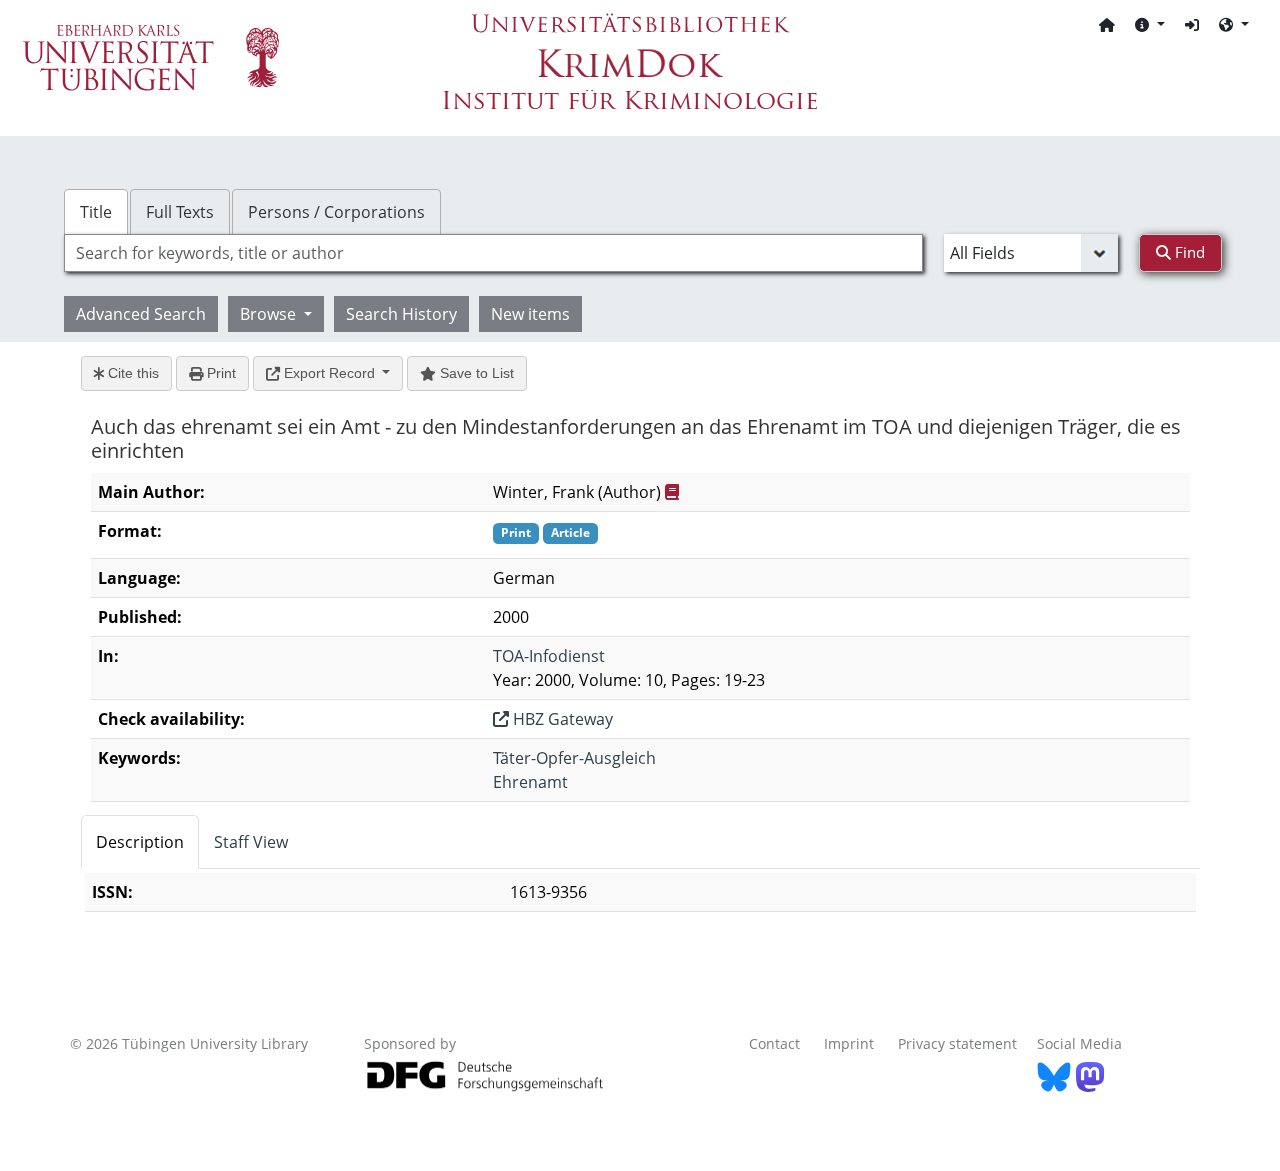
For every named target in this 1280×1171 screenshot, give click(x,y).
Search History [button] (401, 314)
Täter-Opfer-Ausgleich (574, 758)
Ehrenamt (530, 782)
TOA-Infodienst (549, 656)
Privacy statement (957, 1043)
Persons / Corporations (336, 212)
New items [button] (530, 314)
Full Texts (180, 212)
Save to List (475, 373)
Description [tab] (140, 842)
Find (1188, 252)
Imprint (849, 1043)
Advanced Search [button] (141, 314)
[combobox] (493, 253)
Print (219, 373)
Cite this (131, 373)
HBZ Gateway (561, 719)
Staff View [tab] (251, 842)
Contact (774, 1043)
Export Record (329, 373)
